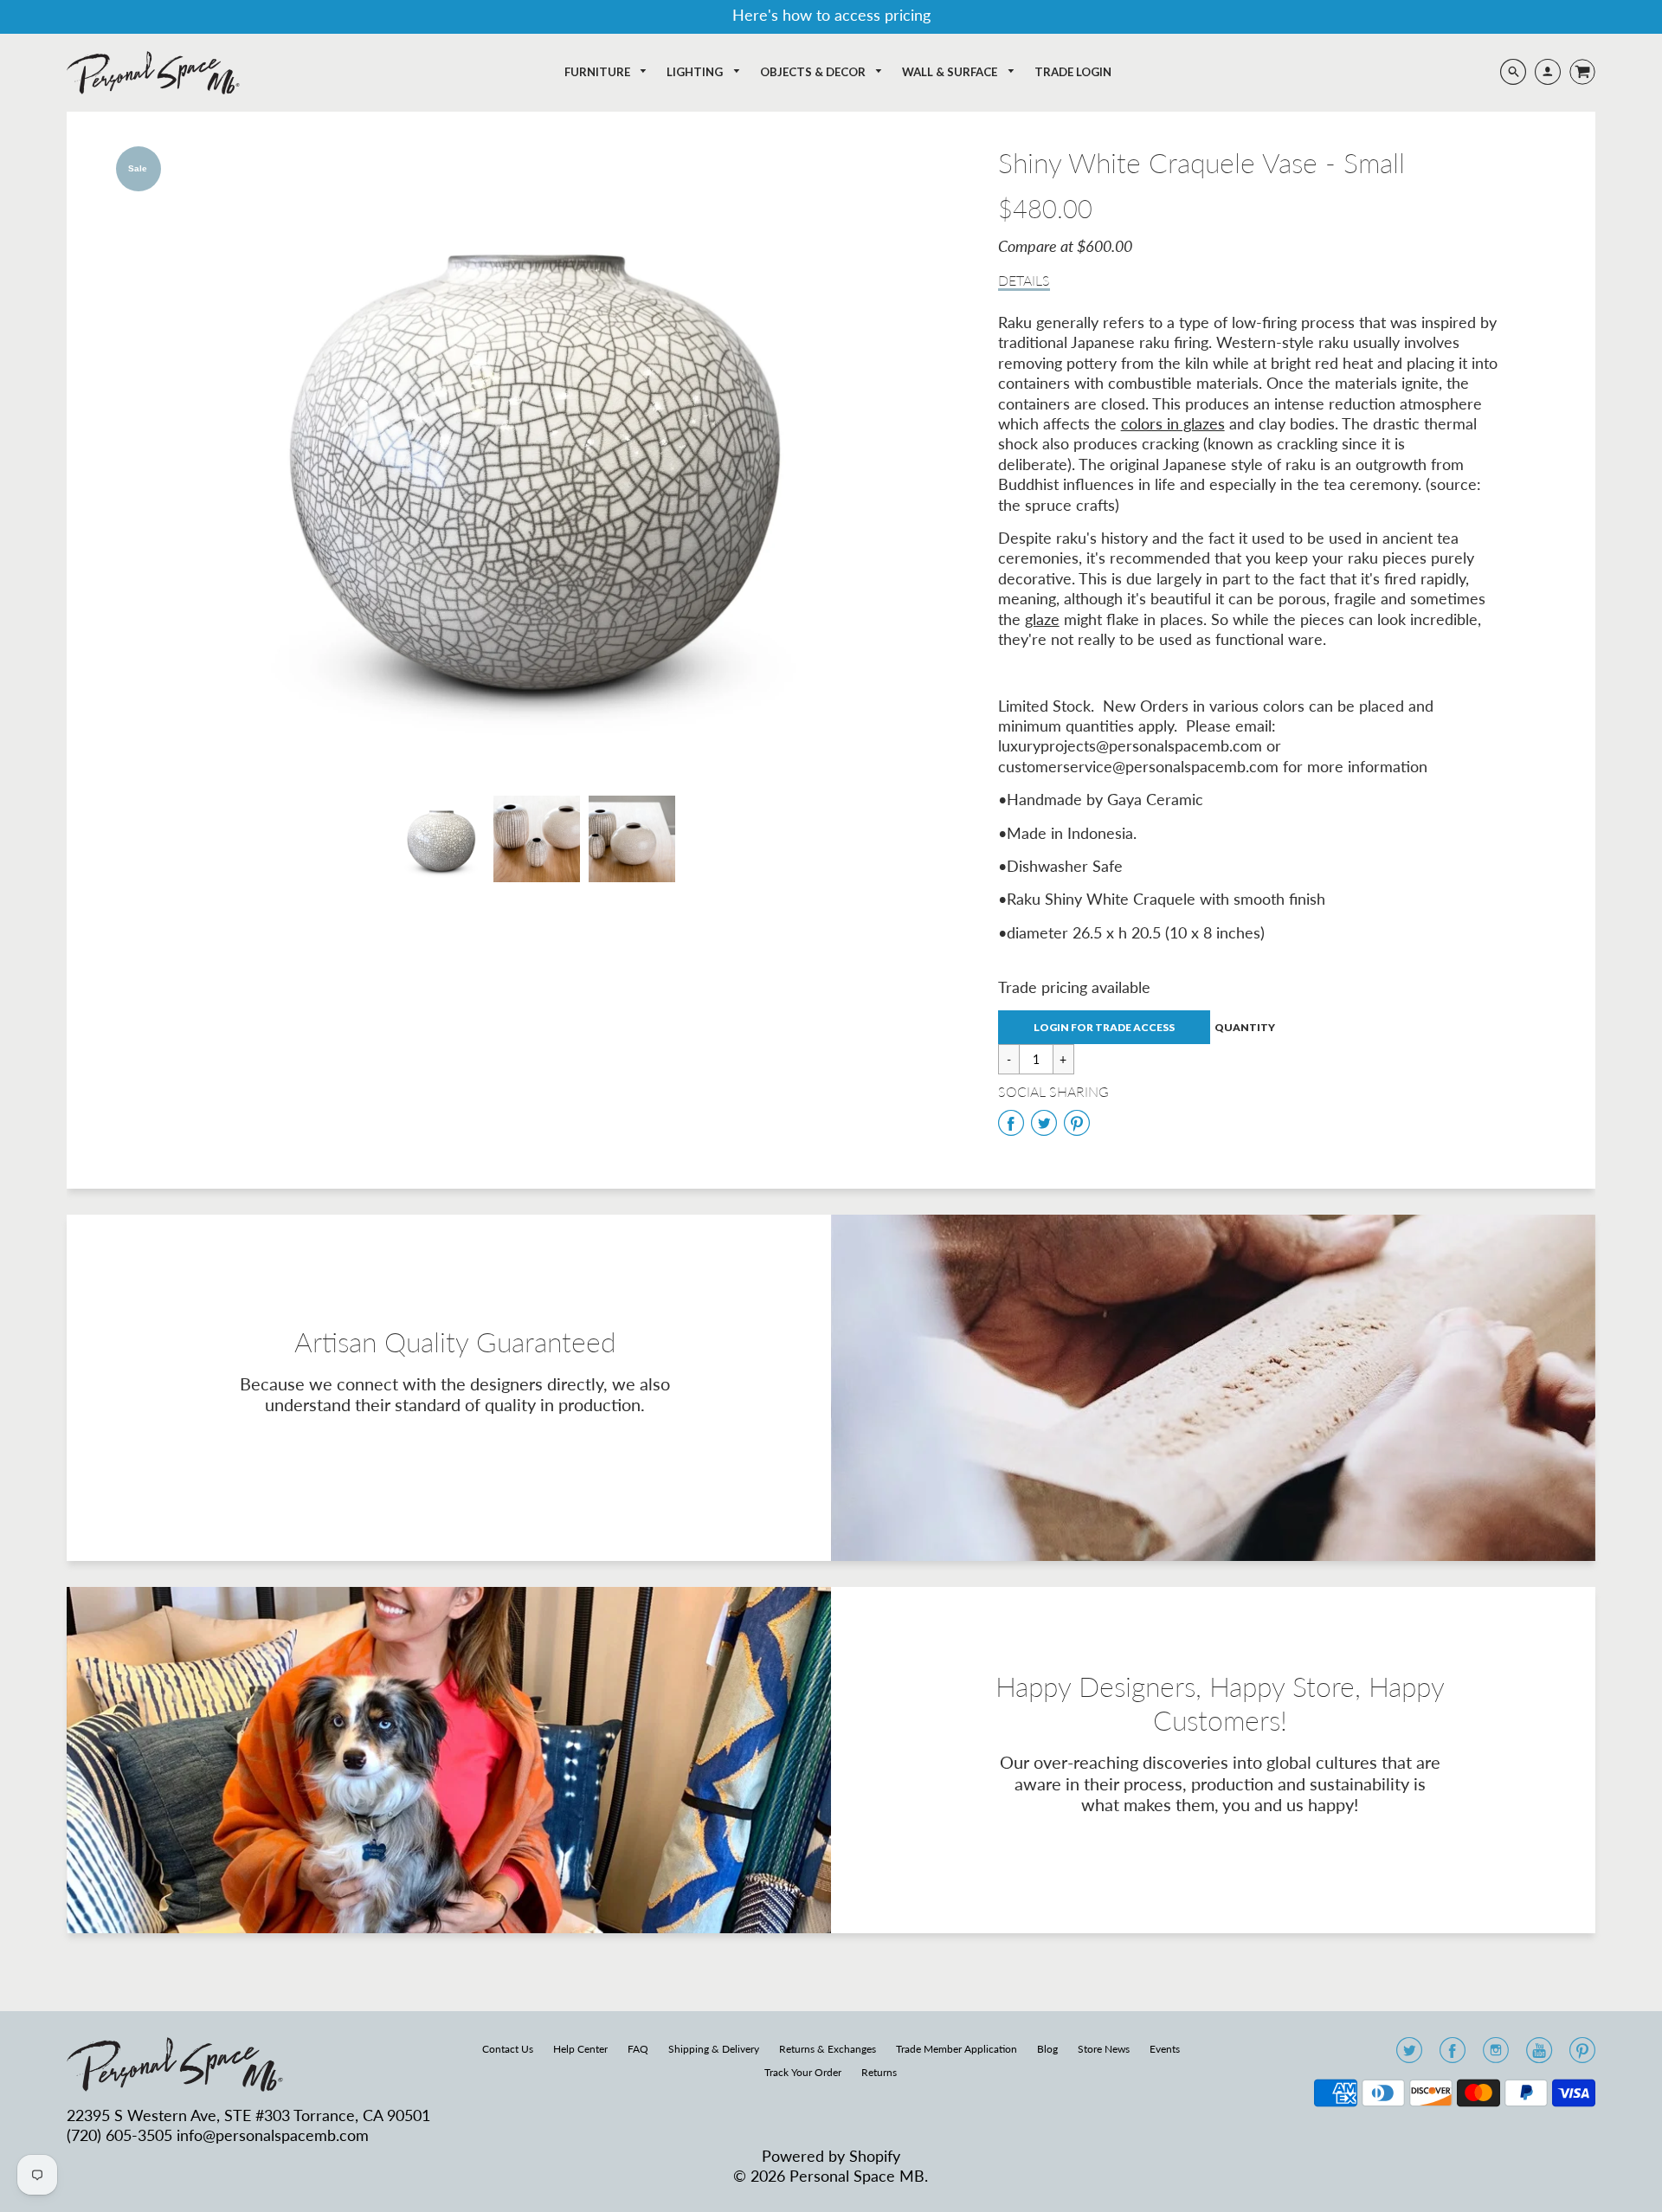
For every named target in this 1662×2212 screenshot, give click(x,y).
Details (1024, 280)
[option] (537, 458)
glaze (1042, 619)
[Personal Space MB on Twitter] (1409, 2055)
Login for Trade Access (1104, 1027)
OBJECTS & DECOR (814, 72)
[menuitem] (606, 72)
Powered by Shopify (831, 2156)
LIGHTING (696, 72)
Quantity (1245, 1028)
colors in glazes (1173, 423)
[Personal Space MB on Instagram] (1496, 2055)
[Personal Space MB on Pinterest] (1582, 2055)
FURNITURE (599, 72)
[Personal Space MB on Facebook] (1453, 2055)
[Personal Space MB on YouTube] (1539, 2055)
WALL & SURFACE (951, 72)
